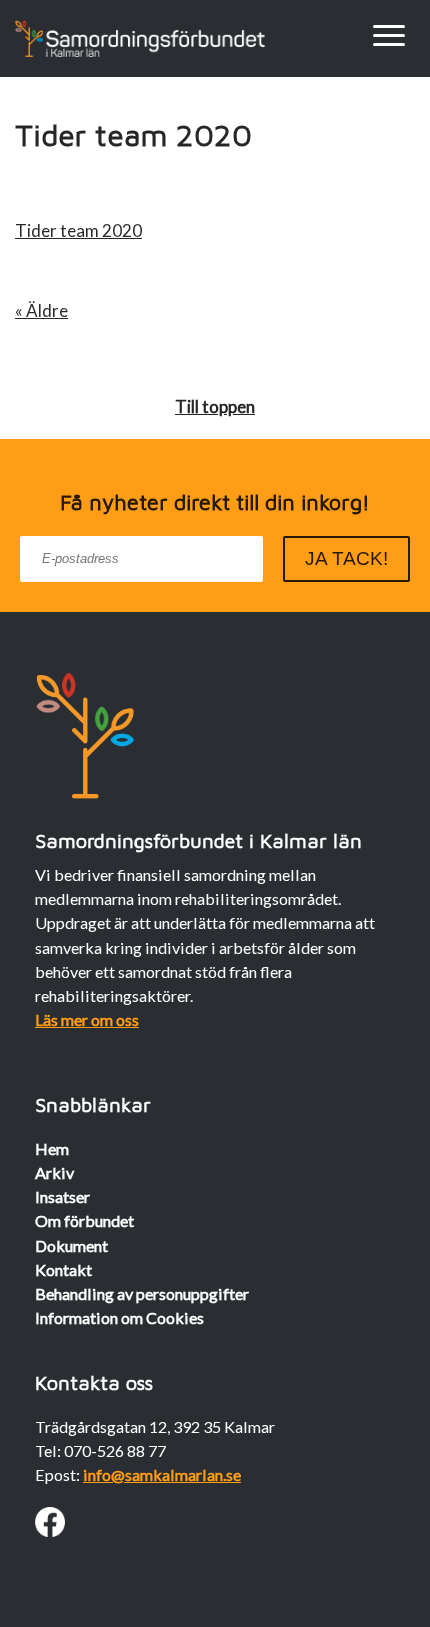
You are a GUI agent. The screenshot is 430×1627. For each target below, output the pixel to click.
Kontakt (63, 1269)
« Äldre (41, 310)
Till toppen (215, 406)
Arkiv (54, 1172)
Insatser (62, 1196)
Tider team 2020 (78, 230)
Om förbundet (84, 1220)
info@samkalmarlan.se (162, 1474)
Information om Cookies (119, 1317)
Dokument (71, 1245)
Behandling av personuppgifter (142, 1293)
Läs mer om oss (87, 1019)
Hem (52, 1148)
